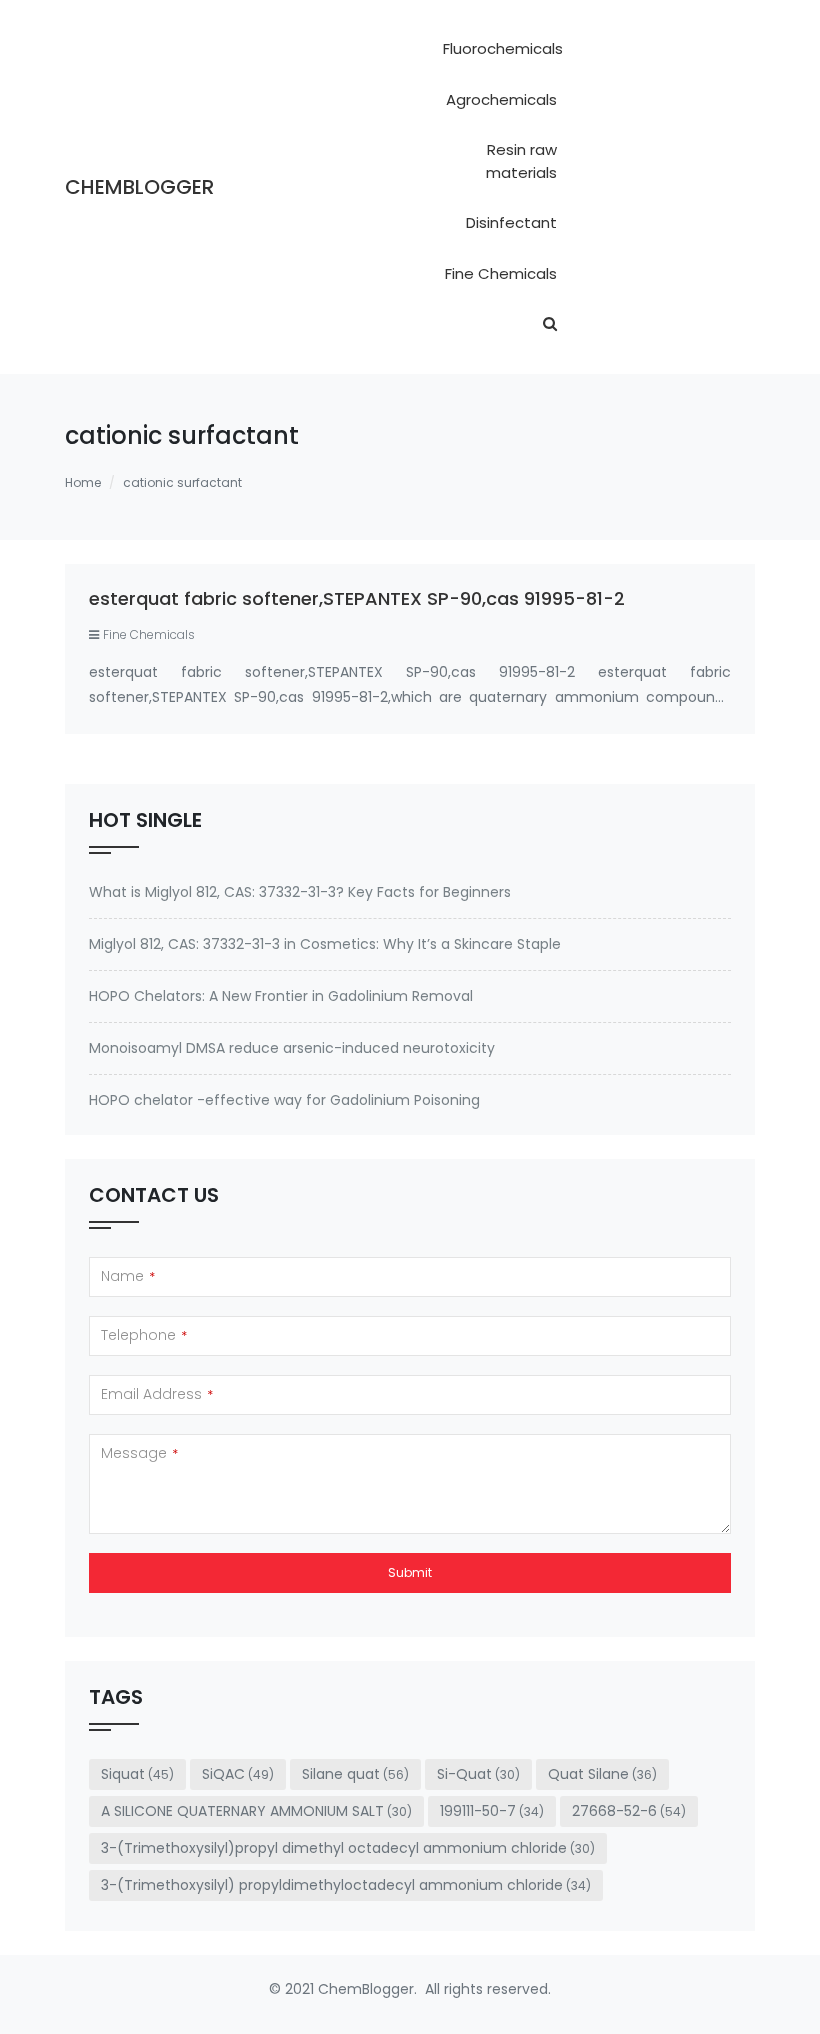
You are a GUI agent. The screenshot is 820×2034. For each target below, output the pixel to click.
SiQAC (238, 1774)
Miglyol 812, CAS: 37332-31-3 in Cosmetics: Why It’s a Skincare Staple (325, 944)
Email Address (157, 1394)
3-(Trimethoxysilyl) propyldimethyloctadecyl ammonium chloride (346, 1885)
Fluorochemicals (503, 48)
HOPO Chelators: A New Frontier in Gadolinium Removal (281, 996)
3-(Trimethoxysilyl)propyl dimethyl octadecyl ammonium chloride (348, 1848)
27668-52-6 (629, 1811)
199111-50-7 (492, 1811)
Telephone (144, 1335)
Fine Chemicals (501, 273)
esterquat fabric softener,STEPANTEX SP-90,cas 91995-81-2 (357, 598)
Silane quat (355, 1774)
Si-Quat (478, 1774)
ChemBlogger (139, 187)
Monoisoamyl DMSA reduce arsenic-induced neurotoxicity (292, 1048)
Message (139, 1453)
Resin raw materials (521, 161)
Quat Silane (602, 1774)
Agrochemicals (501, 99)
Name (128, 1276)
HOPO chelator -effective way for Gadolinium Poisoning (284, 1100)
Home (83, 482)
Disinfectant (511, 222)
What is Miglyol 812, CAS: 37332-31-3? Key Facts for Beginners (300, 892)
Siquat (137, 1774)
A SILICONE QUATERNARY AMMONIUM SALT (256, 1811)
